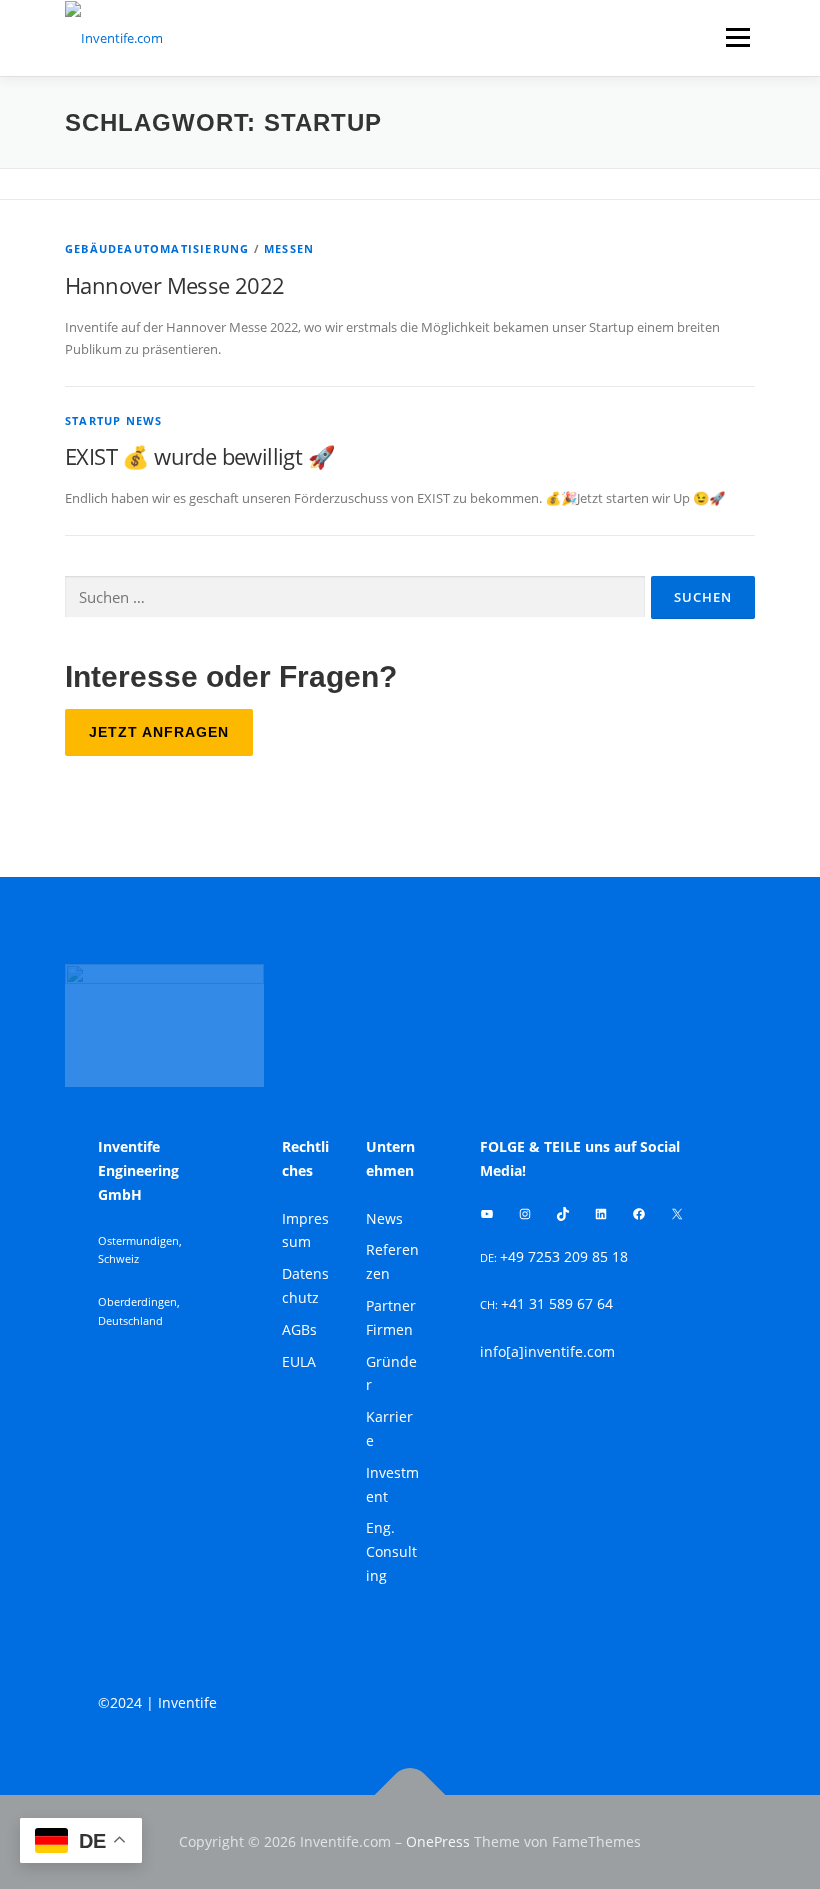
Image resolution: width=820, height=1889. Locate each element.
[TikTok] (563, 1214)
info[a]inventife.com (547, 1351)
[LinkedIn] (601, 1214)
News (384, 1218)
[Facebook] (639, 1214)
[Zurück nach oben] (410, 1794)
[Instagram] (525, 1214)
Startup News (113, 420)
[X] (677, 1214)
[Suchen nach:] (355, 597)
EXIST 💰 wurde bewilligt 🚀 (199, 456)
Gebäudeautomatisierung (157, 248)
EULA (299, 1361)
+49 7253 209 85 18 (564, 1256)
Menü (737, 37)
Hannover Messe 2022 (175, 285)
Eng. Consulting (391, 1551)
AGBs (299, 1329)
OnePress (438, 1841)
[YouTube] (487, 1214)
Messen (289, 248)
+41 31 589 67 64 (557, 1303)
